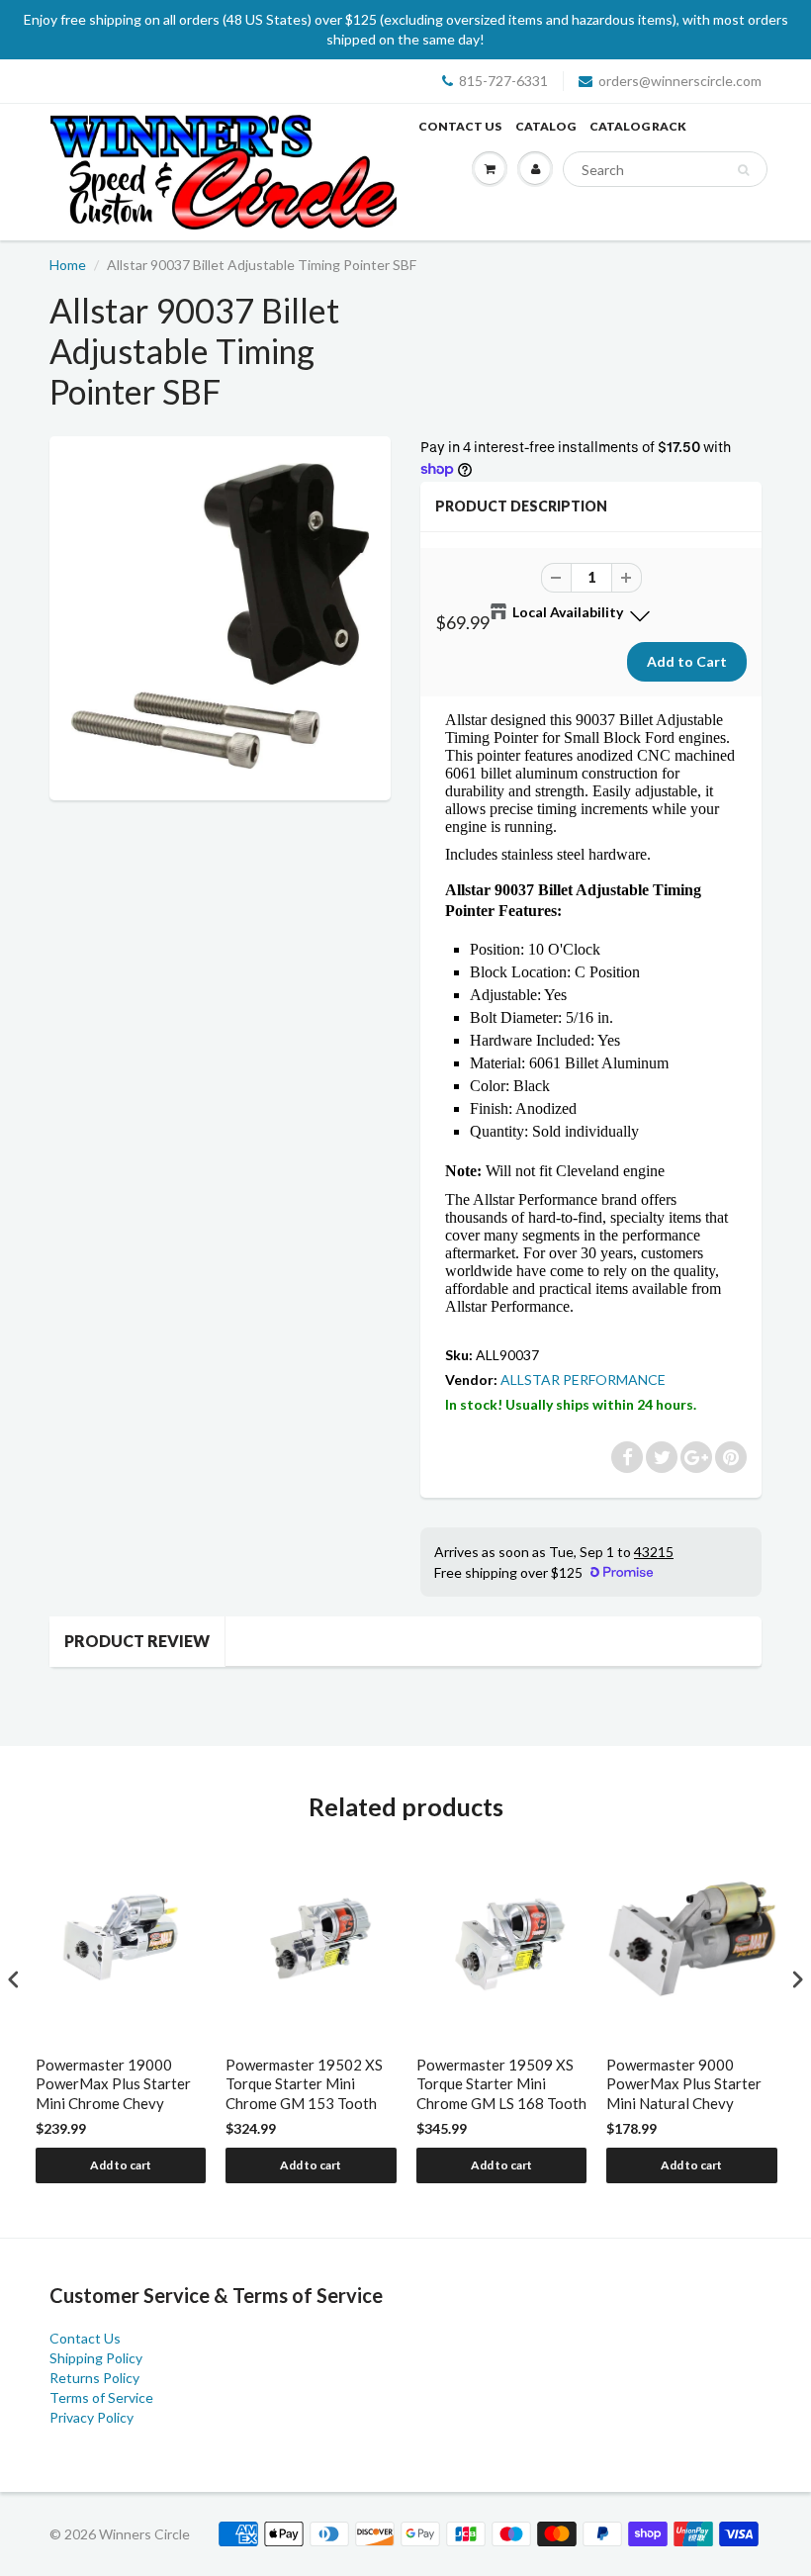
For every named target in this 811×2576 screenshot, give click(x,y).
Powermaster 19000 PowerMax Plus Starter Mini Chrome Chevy (113, 2084)
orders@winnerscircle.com (680, 81)
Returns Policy (94, 2378)
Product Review (137, 1641)
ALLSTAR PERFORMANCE (583, 1380)
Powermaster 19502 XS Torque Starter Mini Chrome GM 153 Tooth (304, 2084)
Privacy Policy (91, 2417)
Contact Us (460, 126)
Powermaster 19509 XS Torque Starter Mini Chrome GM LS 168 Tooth (501, 2084)
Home (68, 265)
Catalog (545, 126)
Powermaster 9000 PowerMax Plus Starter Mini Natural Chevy (684, 2084)
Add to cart (121, 2165)
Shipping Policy (96, 2358)
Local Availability (568, 612)
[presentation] (14, 1979)
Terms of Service (101, 2397)
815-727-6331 (503, 81)
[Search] (743, 170)
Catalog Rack (638, 126)
